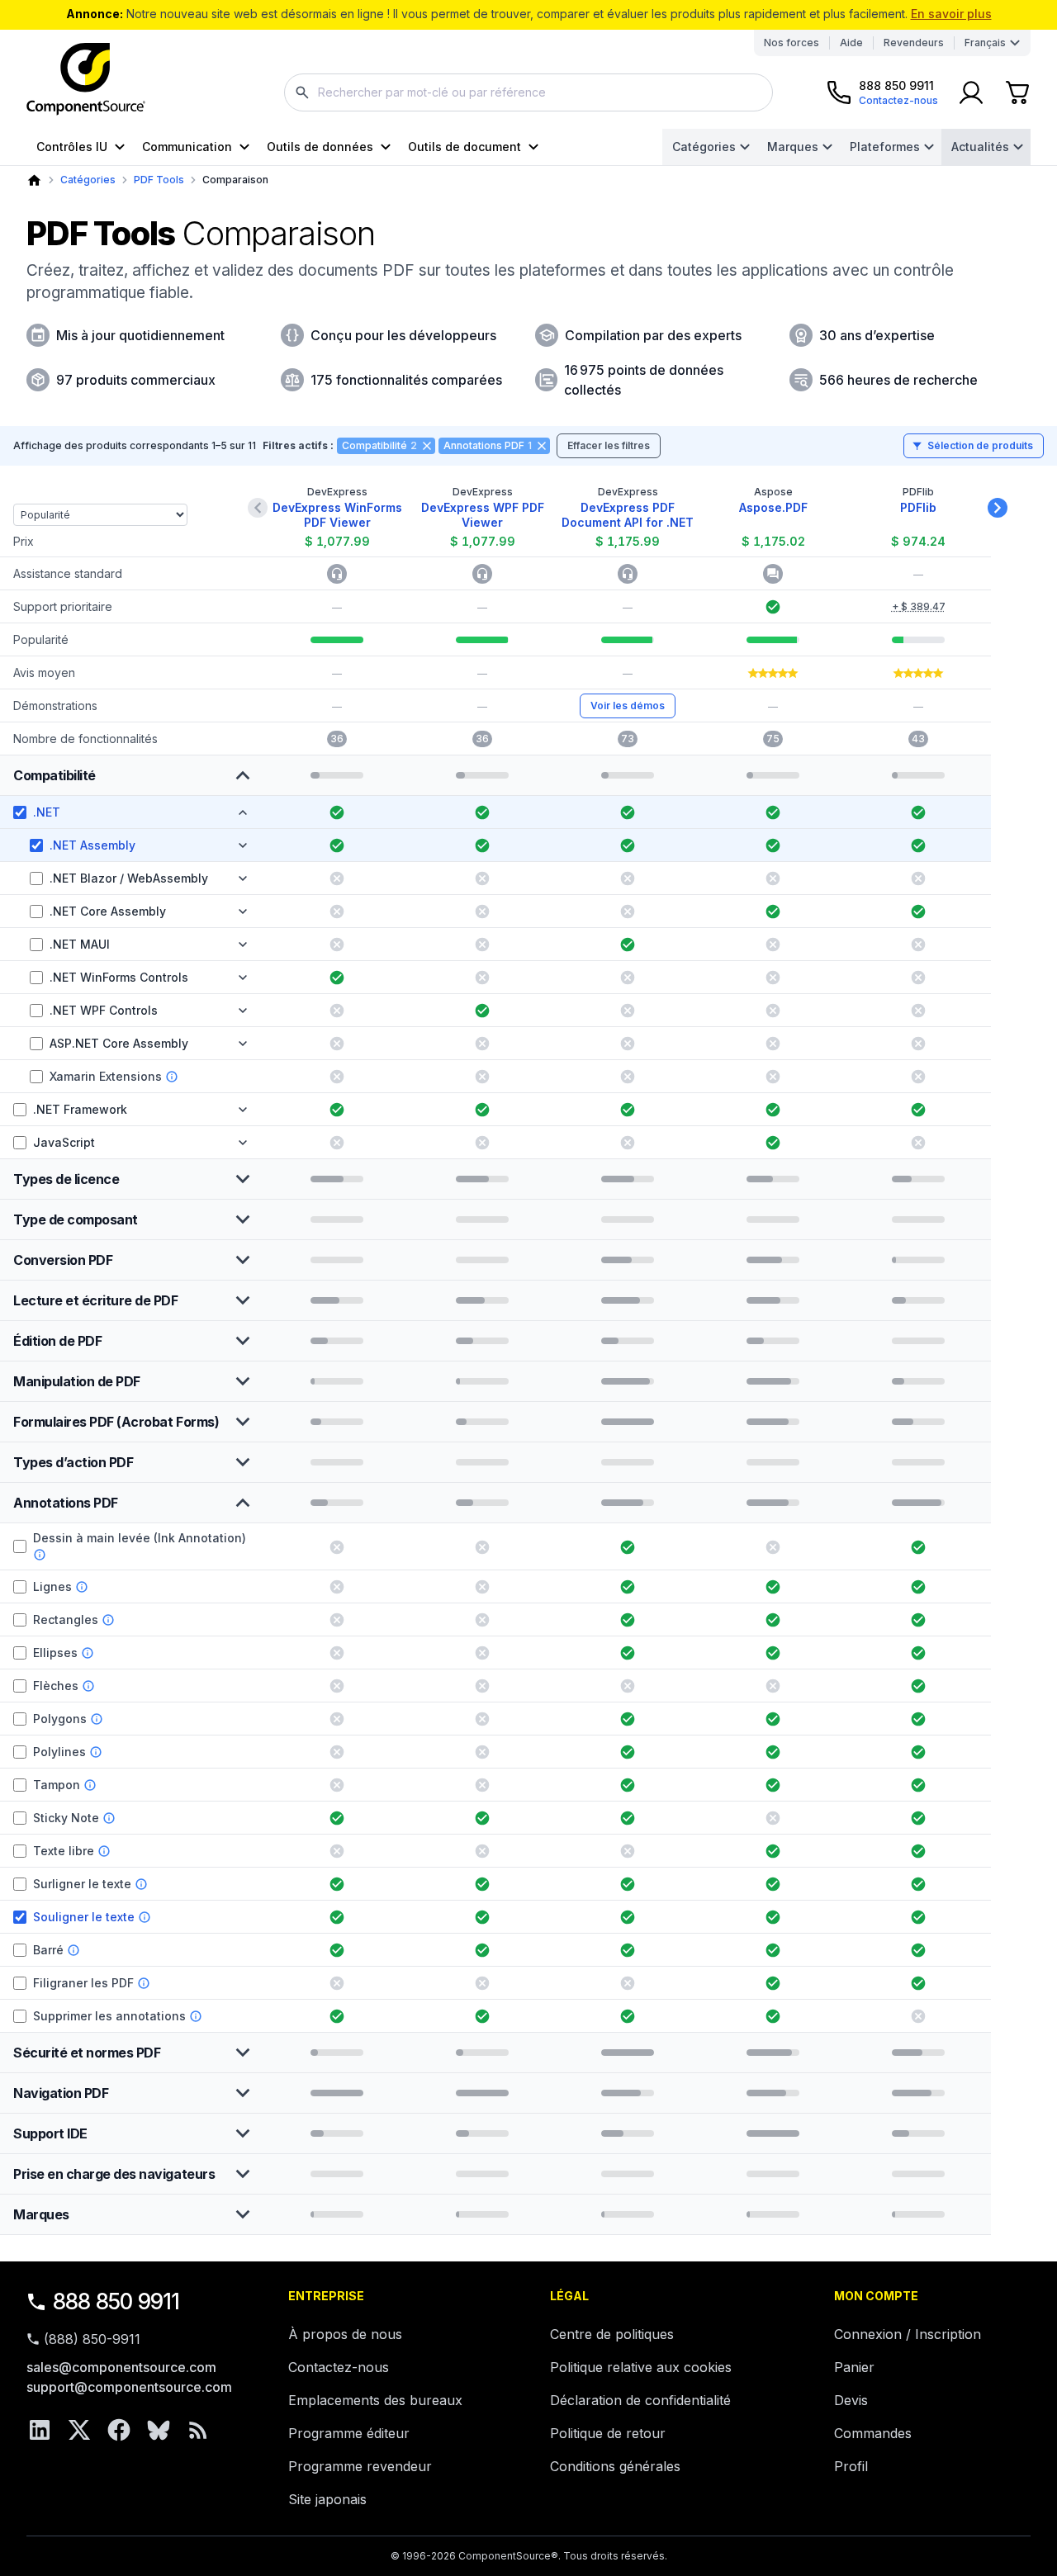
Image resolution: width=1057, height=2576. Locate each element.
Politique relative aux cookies (641, 2367)
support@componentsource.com (129, 2387)
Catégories (704, 147)
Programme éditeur (349, 2433)
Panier (854, 2367)
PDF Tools (159, 180)
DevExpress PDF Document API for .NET (628, 515)
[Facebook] (119, 2430)
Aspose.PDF (773, 507)
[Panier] (1017, 92)
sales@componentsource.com (121, 2367)
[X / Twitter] (79, 2430)
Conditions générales (615, 2466)
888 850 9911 (116, 2301)
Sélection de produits (980, 445)
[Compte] (971, 92)
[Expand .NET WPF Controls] (243, 1011)
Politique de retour (608, 2433)
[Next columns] (998, 508)
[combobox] (528, 92)
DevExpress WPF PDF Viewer (483, 515)
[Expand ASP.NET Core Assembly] (243, 1044)
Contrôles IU (72, 147)
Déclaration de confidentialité (640, 2400)
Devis (851, 2400)
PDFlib (918, 507)
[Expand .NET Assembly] (243, 845)
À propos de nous (345, 2334)
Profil (851, 2466)
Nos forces (792, 43)
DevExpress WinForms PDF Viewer (337, 515)
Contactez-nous (339, 2367)
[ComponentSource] (86, 79)
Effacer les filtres (609, 445)
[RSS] (198, 2430)
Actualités (980, 147)
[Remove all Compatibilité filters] (427, 446)
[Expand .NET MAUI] (243, 945)
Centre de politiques (612, 2334)
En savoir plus (951, 14)
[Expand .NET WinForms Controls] (243, 978)
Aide (851, 43)
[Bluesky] (159, 2430)
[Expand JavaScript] (243, 1143)
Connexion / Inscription (908, 2334)
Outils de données (320, 147)
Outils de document (465, 147)
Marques (793, 147)
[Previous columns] (258, 508)
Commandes (873, 2433)
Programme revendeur (360, 2466)
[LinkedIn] (40, 2430)
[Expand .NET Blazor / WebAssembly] (243, 878)
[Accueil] (34, 180)
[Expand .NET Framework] (243, 1110)
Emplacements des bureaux (375, 2400)
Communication (187, 147)
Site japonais (327, 2499)
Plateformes (885, 147)
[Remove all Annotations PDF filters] (542, 446)
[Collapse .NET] (243, 812)
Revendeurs (914, 43)
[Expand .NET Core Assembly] (243, 912)
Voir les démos (628, 706)
